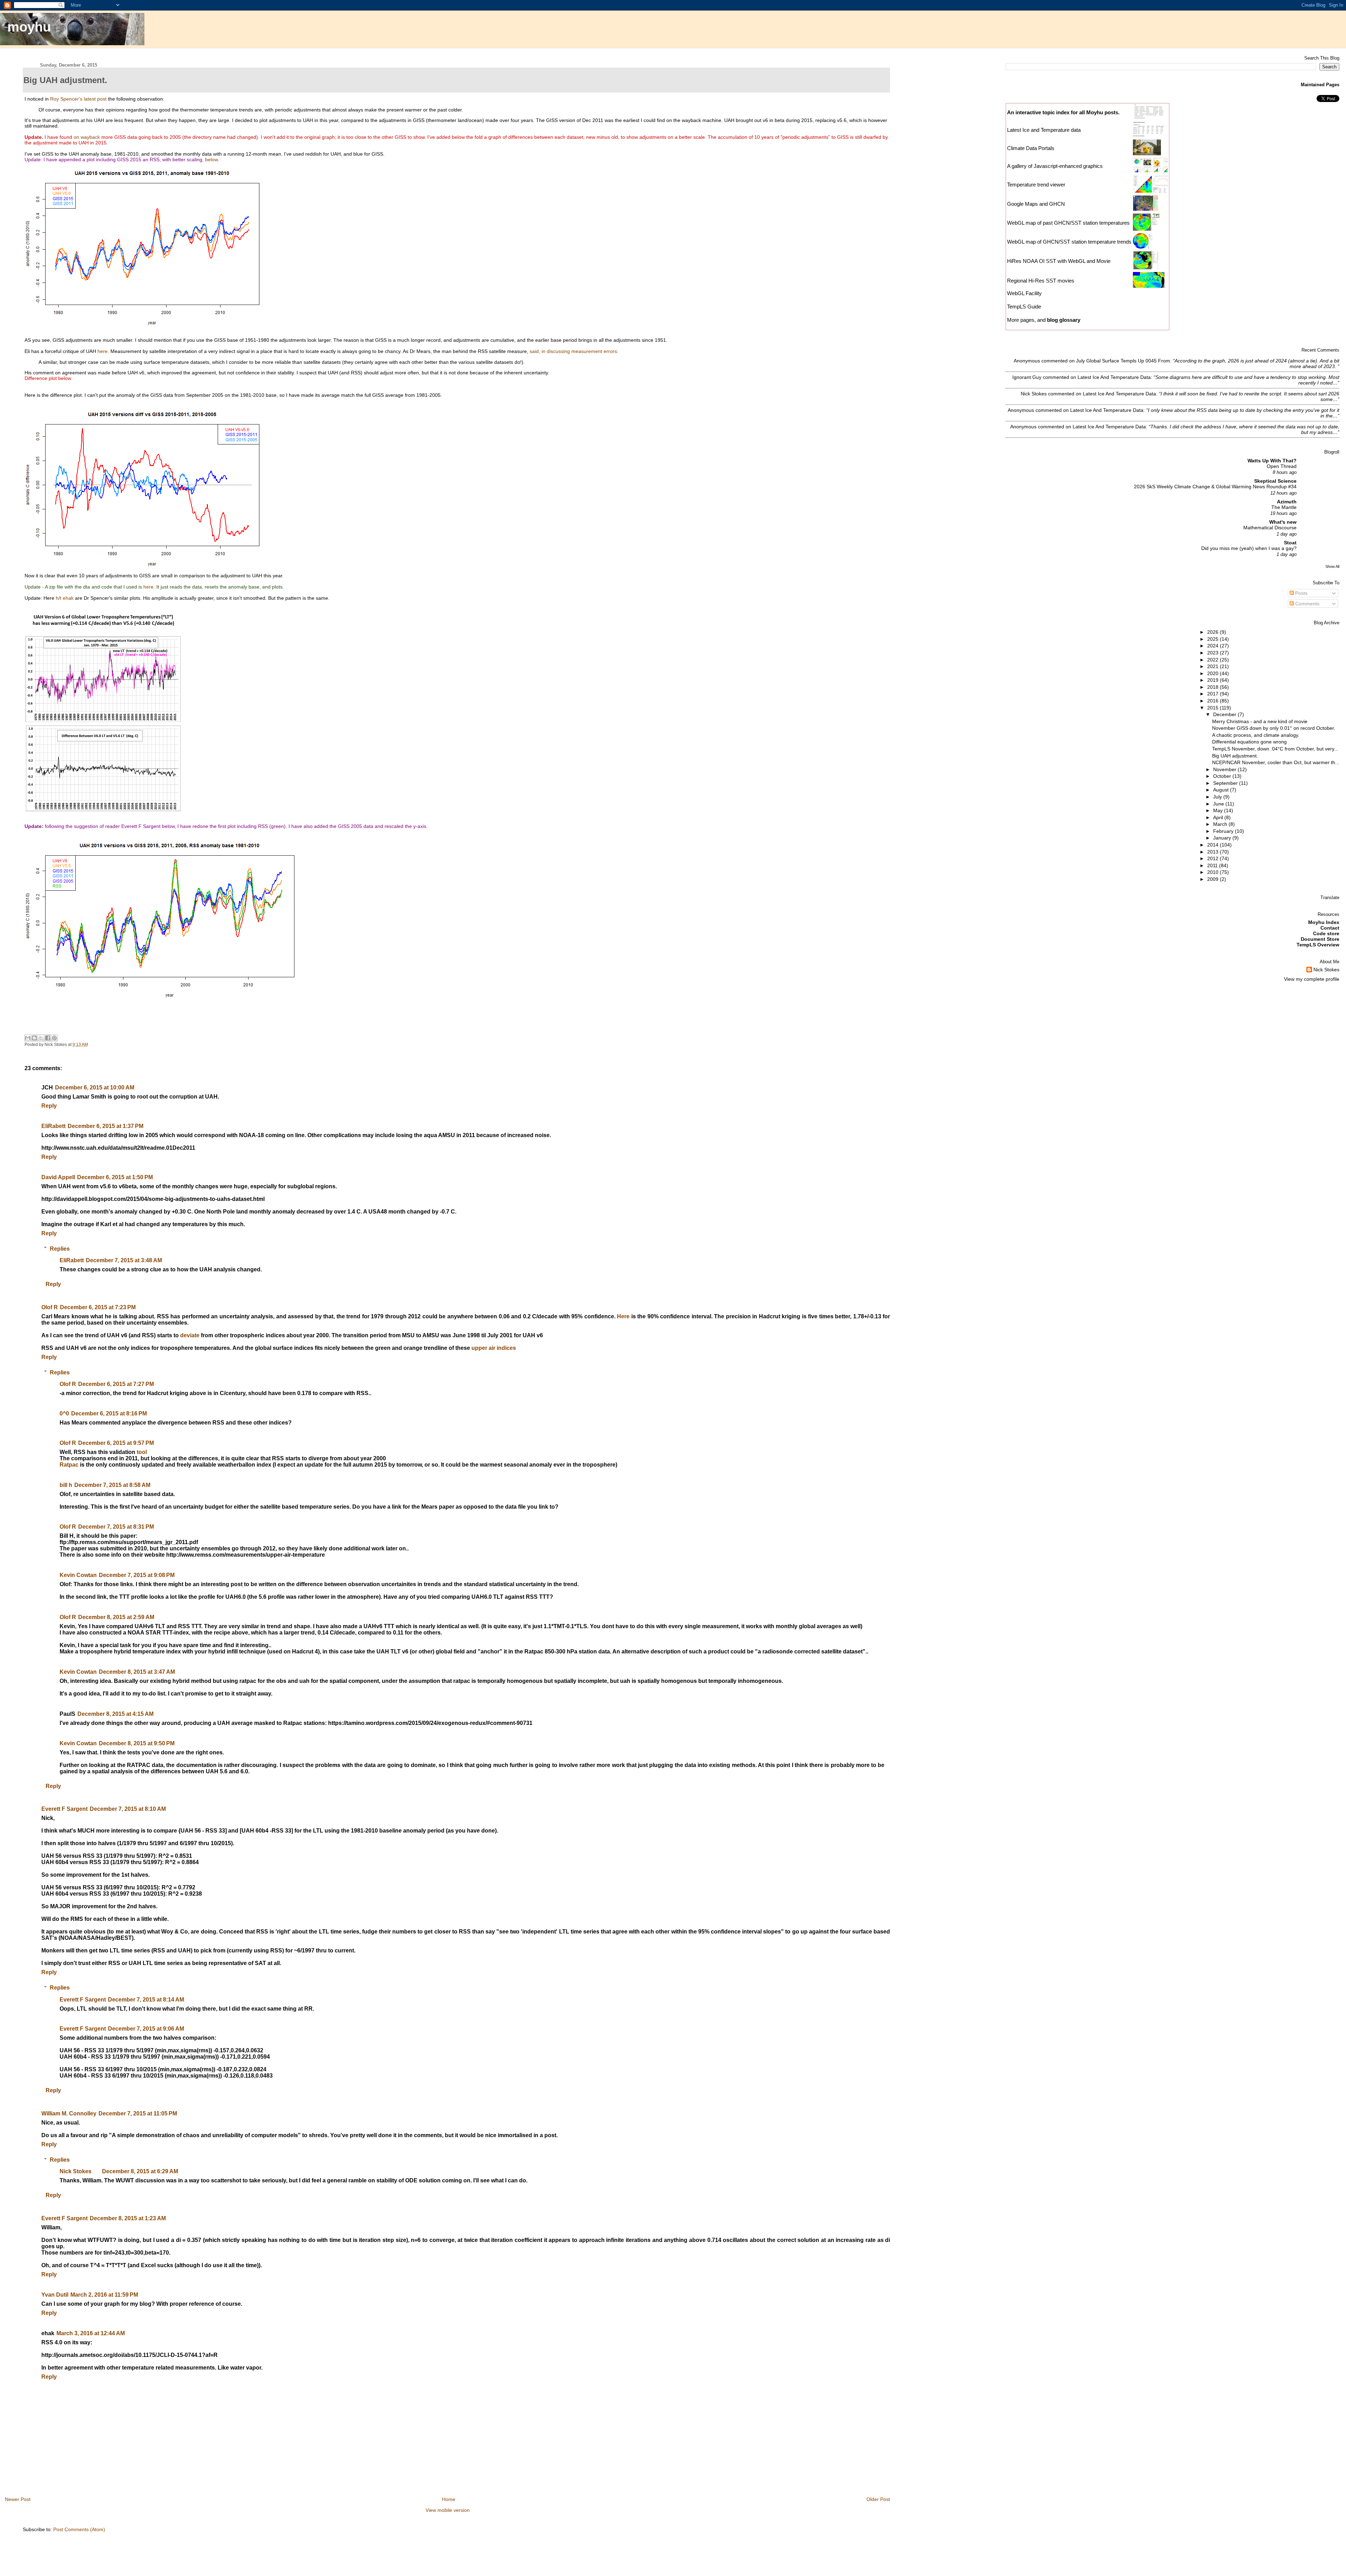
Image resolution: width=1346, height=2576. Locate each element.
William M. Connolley (69, 2113)
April (1219, 817)
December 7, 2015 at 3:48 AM (124, 1260)
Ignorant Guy (1027, 377)
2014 (1214, 845)
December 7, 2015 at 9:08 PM (137, 1575)
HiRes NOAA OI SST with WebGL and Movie (1059, 261)
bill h (66, 1485)
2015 (1214, 708)
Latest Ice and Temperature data (1045, 130)
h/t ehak (65, 598)
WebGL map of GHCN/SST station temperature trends (1069, 242)
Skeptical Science (1275, 481)
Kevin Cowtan (78, 1575)
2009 (1214, 879)
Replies (60, 1248)
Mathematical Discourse (1270, 528)
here (103, 351)
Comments (1307, 604)
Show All (1332, 566)
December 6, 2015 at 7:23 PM (98, 1307)
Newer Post (18, 2499)
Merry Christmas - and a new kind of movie (1260, 721)
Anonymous (1027, 361)
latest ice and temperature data (1114, 377)
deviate (190, 1335)
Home (449, 2499)
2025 (1214, 639)
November (1225, 769)
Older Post (878, 2499)
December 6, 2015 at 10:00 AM (95, 1088)
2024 (1214, 646)
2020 (1214, 673)
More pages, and (1044, 320)
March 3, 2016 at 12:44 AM (91, 2333)
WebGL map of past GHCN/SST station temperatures (1068, 223)
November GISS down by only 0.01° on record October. (1274, 728)
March (1221, 824)
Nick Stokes (76, 2171)
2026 (1214, 632)
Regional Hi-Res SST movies (1041, 281)
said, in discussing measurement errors (573, 351)
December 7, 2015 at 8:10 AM (128, 1809)
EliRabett (53, 1126)
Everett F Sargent (64, 1809)
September (1226, 783)
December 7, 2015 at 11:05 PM (138, 2113)
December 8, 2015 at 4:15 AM (115, 1714)
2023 (1214, 653)
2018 (1214, 687)
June (1219, 804)
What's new (1283, 522)
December (1225, 714)
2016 (1214, 701)
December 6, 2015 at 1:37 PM (106, 1126)
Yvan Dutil (55, 2295)
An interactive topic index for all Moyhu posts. (1063, 112)
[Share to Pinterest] (54, 1038)
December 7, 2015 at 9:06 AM (146, 2029)
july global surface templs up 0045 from (1123, 361)
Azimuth (1287, 502)
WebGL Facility (1024, 293)
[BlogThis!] (34, 1038)
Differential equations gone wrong (1249, 742)
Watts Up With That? (1272, 461)
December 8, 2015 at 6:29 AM (140, 2171)
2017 (1214, 694)
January (1223, 838)
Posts (1301, 593)
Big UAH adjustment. (1235, 756)
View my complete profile (1312, 979)
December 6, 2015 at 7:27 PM (116, 1384)
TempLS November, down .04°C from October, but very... (1275, 749)
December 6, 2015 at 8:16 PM (109, 1413)
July (1218, 797)
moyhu (29, 27)
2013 (1214, 852)
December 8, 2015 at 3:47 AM (137, 1672)
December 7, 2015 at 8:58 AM (112, 1485)
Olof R (50, 1307)
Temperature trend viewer (1036, 185)
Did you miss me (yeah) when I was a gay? (1249, 548)
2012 (1214, 858)
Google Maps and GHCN (1036, 204)
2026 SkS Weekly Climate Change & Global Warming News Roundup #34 (1215, 487)
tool (142, 1452)
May (1219, 810)
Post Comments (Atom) (79, 2529)
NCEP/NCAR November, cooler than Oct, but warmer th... (1276, 762)
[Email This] (28, 1038)
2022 (1214, 660)
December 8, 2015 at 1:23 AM (128, 2218)
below (211, 159)
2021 (1214, 666)
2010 (1214, 872)
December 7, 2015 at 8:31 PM (116, 1527)
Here (623, 1316)
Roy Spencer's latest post (78, 99)
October (1223, 776)
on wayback (87, 137)
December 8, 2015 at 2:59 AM (116, 1617)
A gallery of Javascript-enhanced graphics (1055, 166)
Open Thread (1282, 466)
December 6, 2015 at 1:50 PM (115, 1177)
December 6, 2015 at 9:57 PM (116, 1443)
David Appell (58, 1177)
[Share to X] (41, 1038)
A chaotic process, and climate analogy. (1256, 735)
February (1224, 831)
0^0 (64, 1413)
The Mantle (1284, 507)
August (1222, 790)
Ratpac (69, 1465)
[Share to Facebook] (48, 1038)
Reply (49, 1106)
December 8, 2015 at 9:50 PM (137, 1743)
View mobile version (448, 2510)
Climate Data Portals (1031, 148)
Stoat (1290, 543)
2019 (1214, 680)
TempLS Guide (1024, 307)
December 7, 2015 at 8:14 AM (146, 2000)
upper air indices (494, 1348)
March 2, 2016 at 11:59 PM (104, 2295)
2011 (1213, 865)
